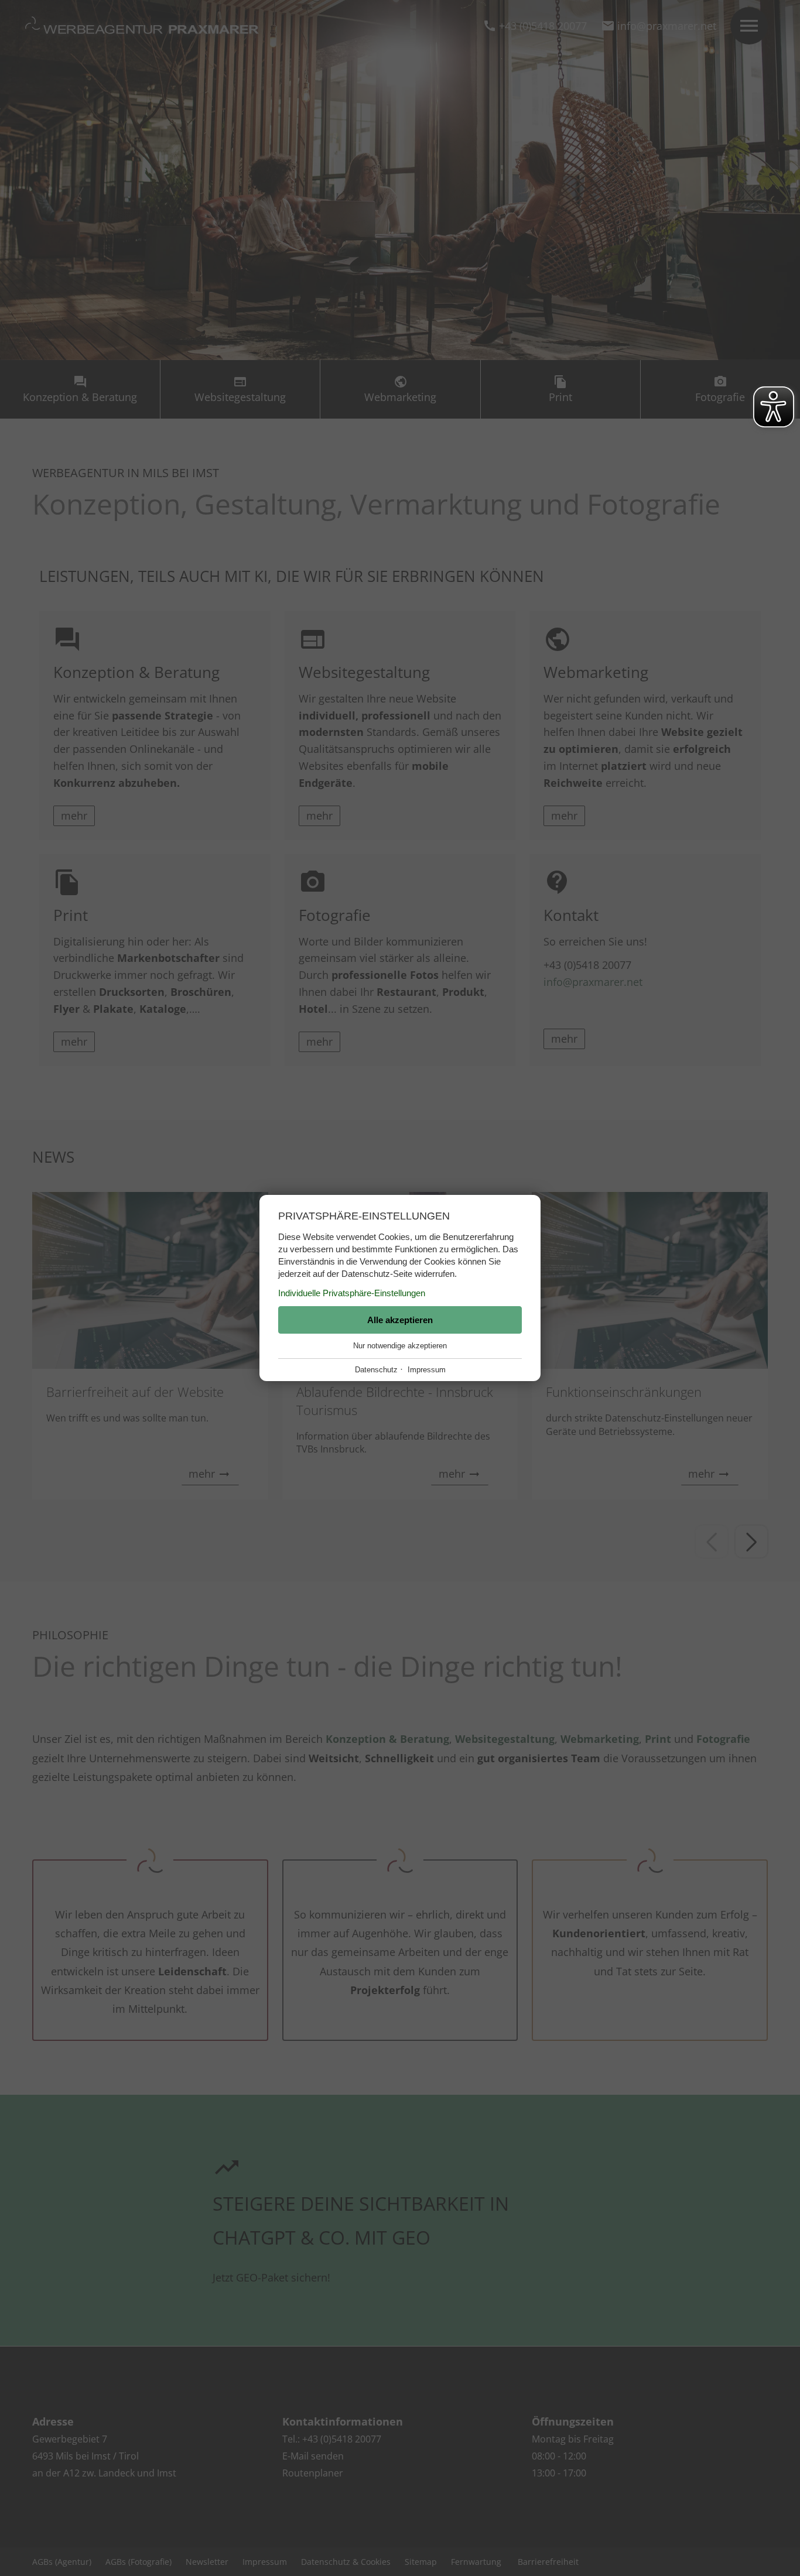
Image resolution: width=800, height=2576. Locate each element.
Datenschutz (376, 1370)
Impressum (427, 1370)
